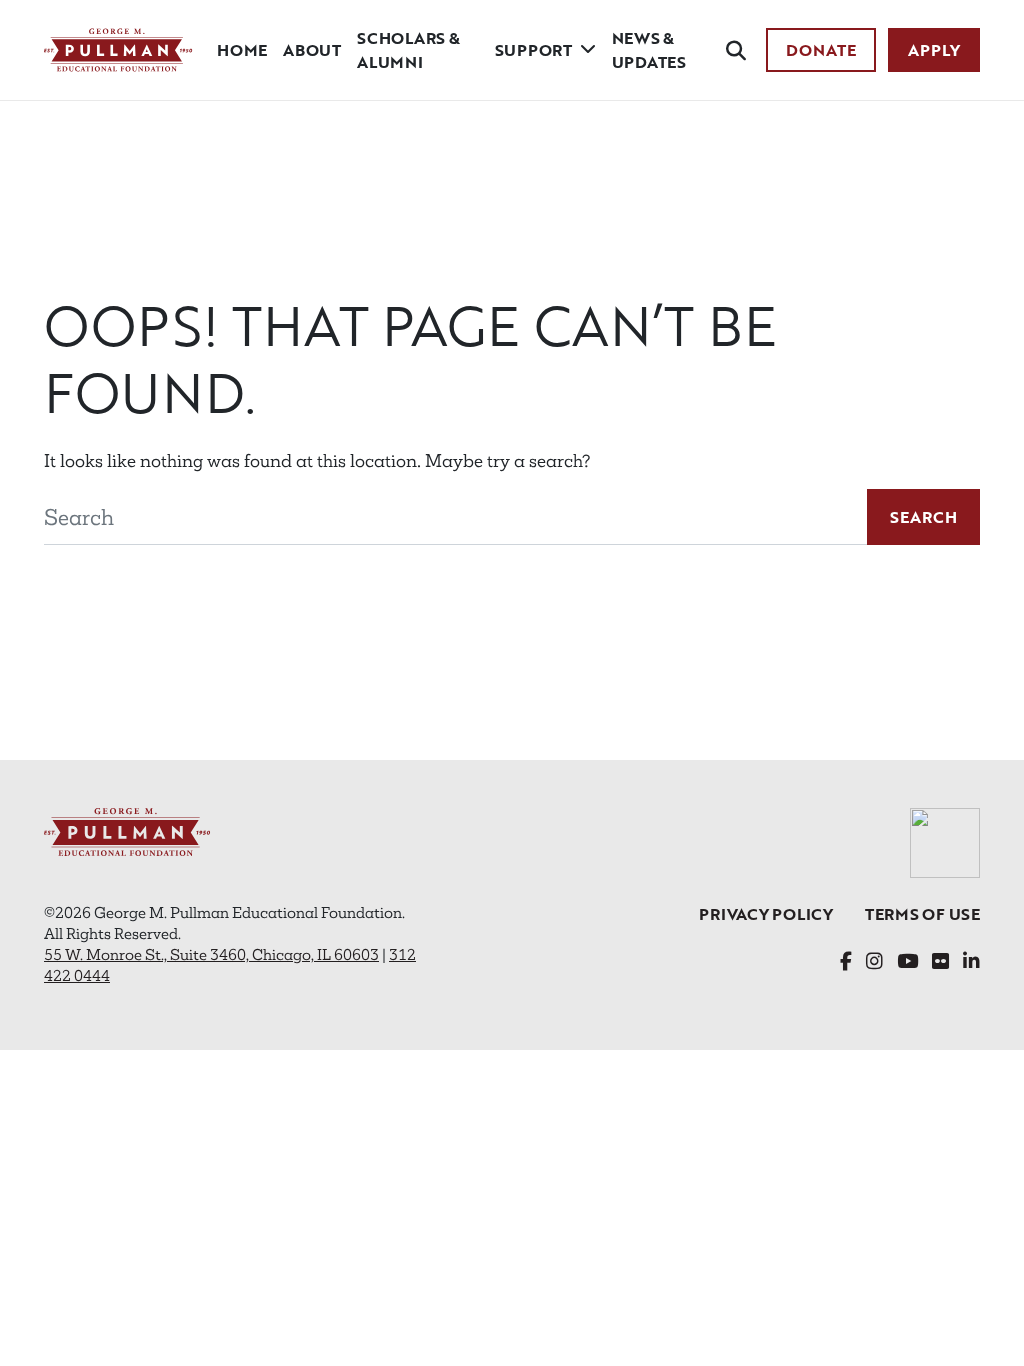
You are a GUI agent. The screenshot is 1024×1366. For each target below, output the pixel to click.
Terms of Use (922, 914)
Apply (934, 50)
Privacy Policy (766, 914)
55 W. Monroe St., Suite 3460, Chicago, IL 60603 (211, 954)
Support (533, 50)
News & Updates (649, 50)
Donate (821, 50)
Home (242, 50)
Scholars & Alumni (408, 50)
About (312, 50)
